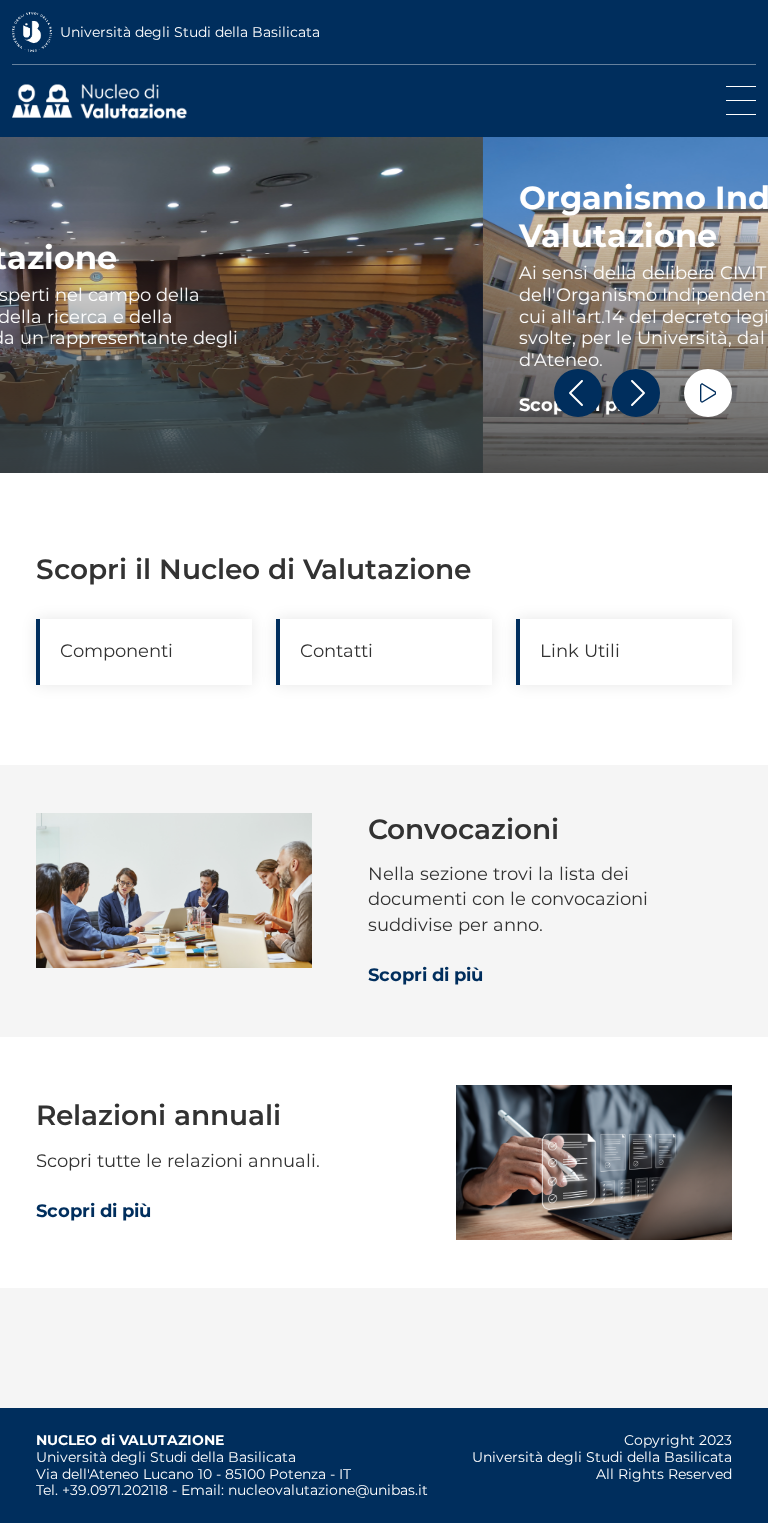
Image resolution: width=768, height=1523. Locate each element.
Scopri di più (93, 405)
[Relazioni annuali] (594, 1161)
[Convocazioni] (174, 889)
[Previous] (578, 393)
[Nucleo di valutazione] (105, 101)
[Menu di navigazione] (741, 101)
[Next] (636, 393)
